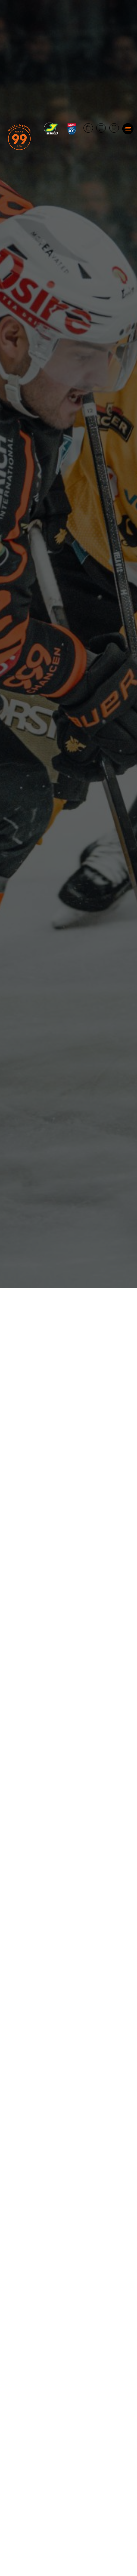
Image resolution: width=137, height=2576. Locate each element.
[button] (128, 129)
